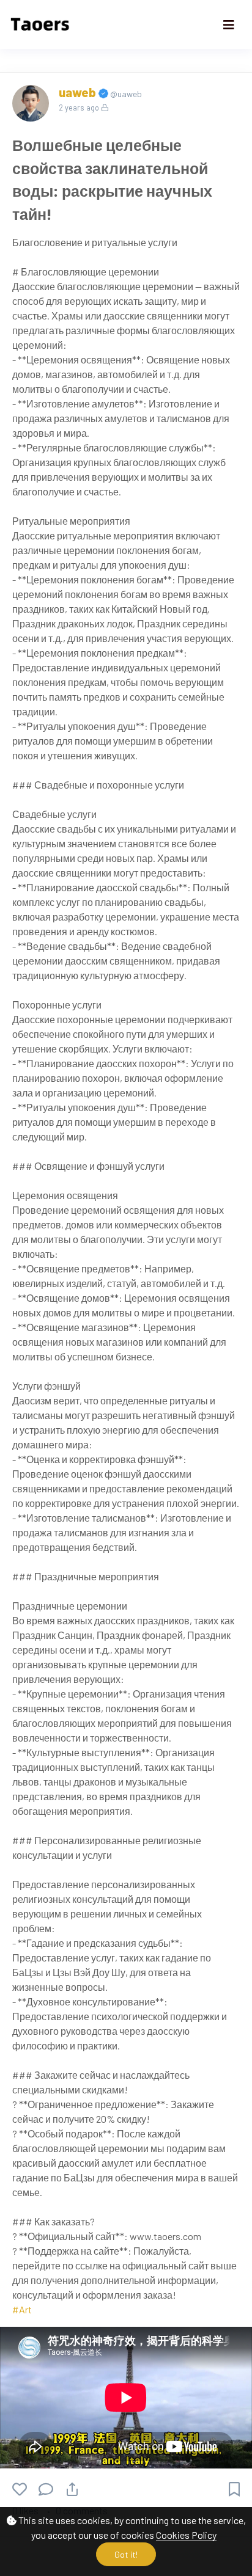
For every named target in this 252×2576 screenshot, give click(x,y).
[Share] (72, 2489)
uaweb (79, 92)
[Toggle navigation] (229, 25)
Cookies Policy (186, 2535)
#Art (22, 2309)
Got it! (126, 2554)
